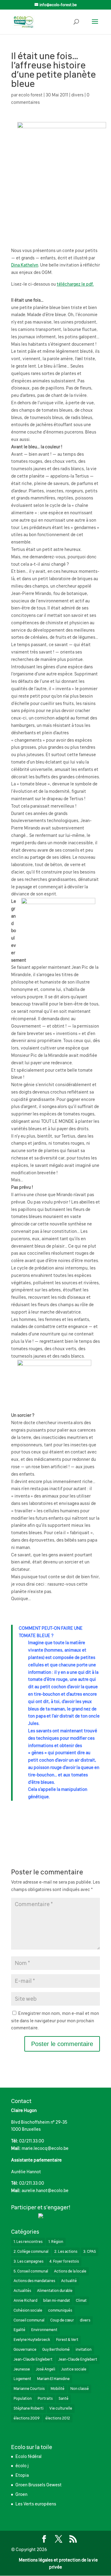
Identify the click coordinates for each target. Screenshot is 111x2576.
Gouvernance (25, 2350)
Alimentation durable (55, 2291)
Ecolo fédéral (29, 2456)
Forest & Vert (67, 2340)
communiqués (60, 2310)
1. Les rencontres (28, 2242)
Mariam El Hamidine (53, 2379)
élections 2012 (58, 2418)
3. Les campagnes (29, 2261)
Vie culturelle (61, 2408)
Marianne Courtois (29, 2389)
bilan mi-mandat (57, 2301)
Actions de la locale (70, 2271)
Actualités (22, 2291)
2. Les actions (66, 2252)
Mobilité (58, 2389)
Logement (22, 2379)
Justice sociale (74, 2369)
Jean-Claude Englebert (33, 2359)
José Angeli (45, 2369)
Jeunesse (22, 2369)
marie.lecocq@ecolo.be (45, 2148)
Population (23, 2399)
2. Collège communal (31, 2252)
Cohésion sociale (28, 2310)
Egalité (19, 2330)
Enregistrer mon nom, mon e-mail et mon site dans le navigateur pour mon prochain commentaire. (55, 2021)
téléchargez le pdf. (75, 284)
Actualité (69, 2281)
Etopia (22, 2475)
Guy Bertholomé (56, 2350)
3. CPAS (90, 2252)
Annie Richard (25, 2301)
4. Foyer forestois (64, 2261)
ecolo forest (31, 95)
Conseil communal (29, 2320)
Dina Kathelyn (25, 265)
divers (77, 95)
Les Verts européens (36, 2504)
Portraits (45, 2399)
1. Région (56, 2242)
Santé (64, 2399)
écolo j (22, 2466)
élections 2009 (27, 2418)
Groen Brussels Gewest (39, 2485)
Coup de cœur (62, 2320)
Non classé (80, 2389)
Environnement (44, 2330)
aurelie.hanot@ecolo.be (45, 2191)
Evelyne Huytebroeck (32, 2340)
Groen (21, 2494)
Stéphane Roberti (29, 2408)
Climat (81, 2301)
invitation (84, 2350)
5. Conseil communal (31, 2271)
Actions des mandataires (34, 2281)
